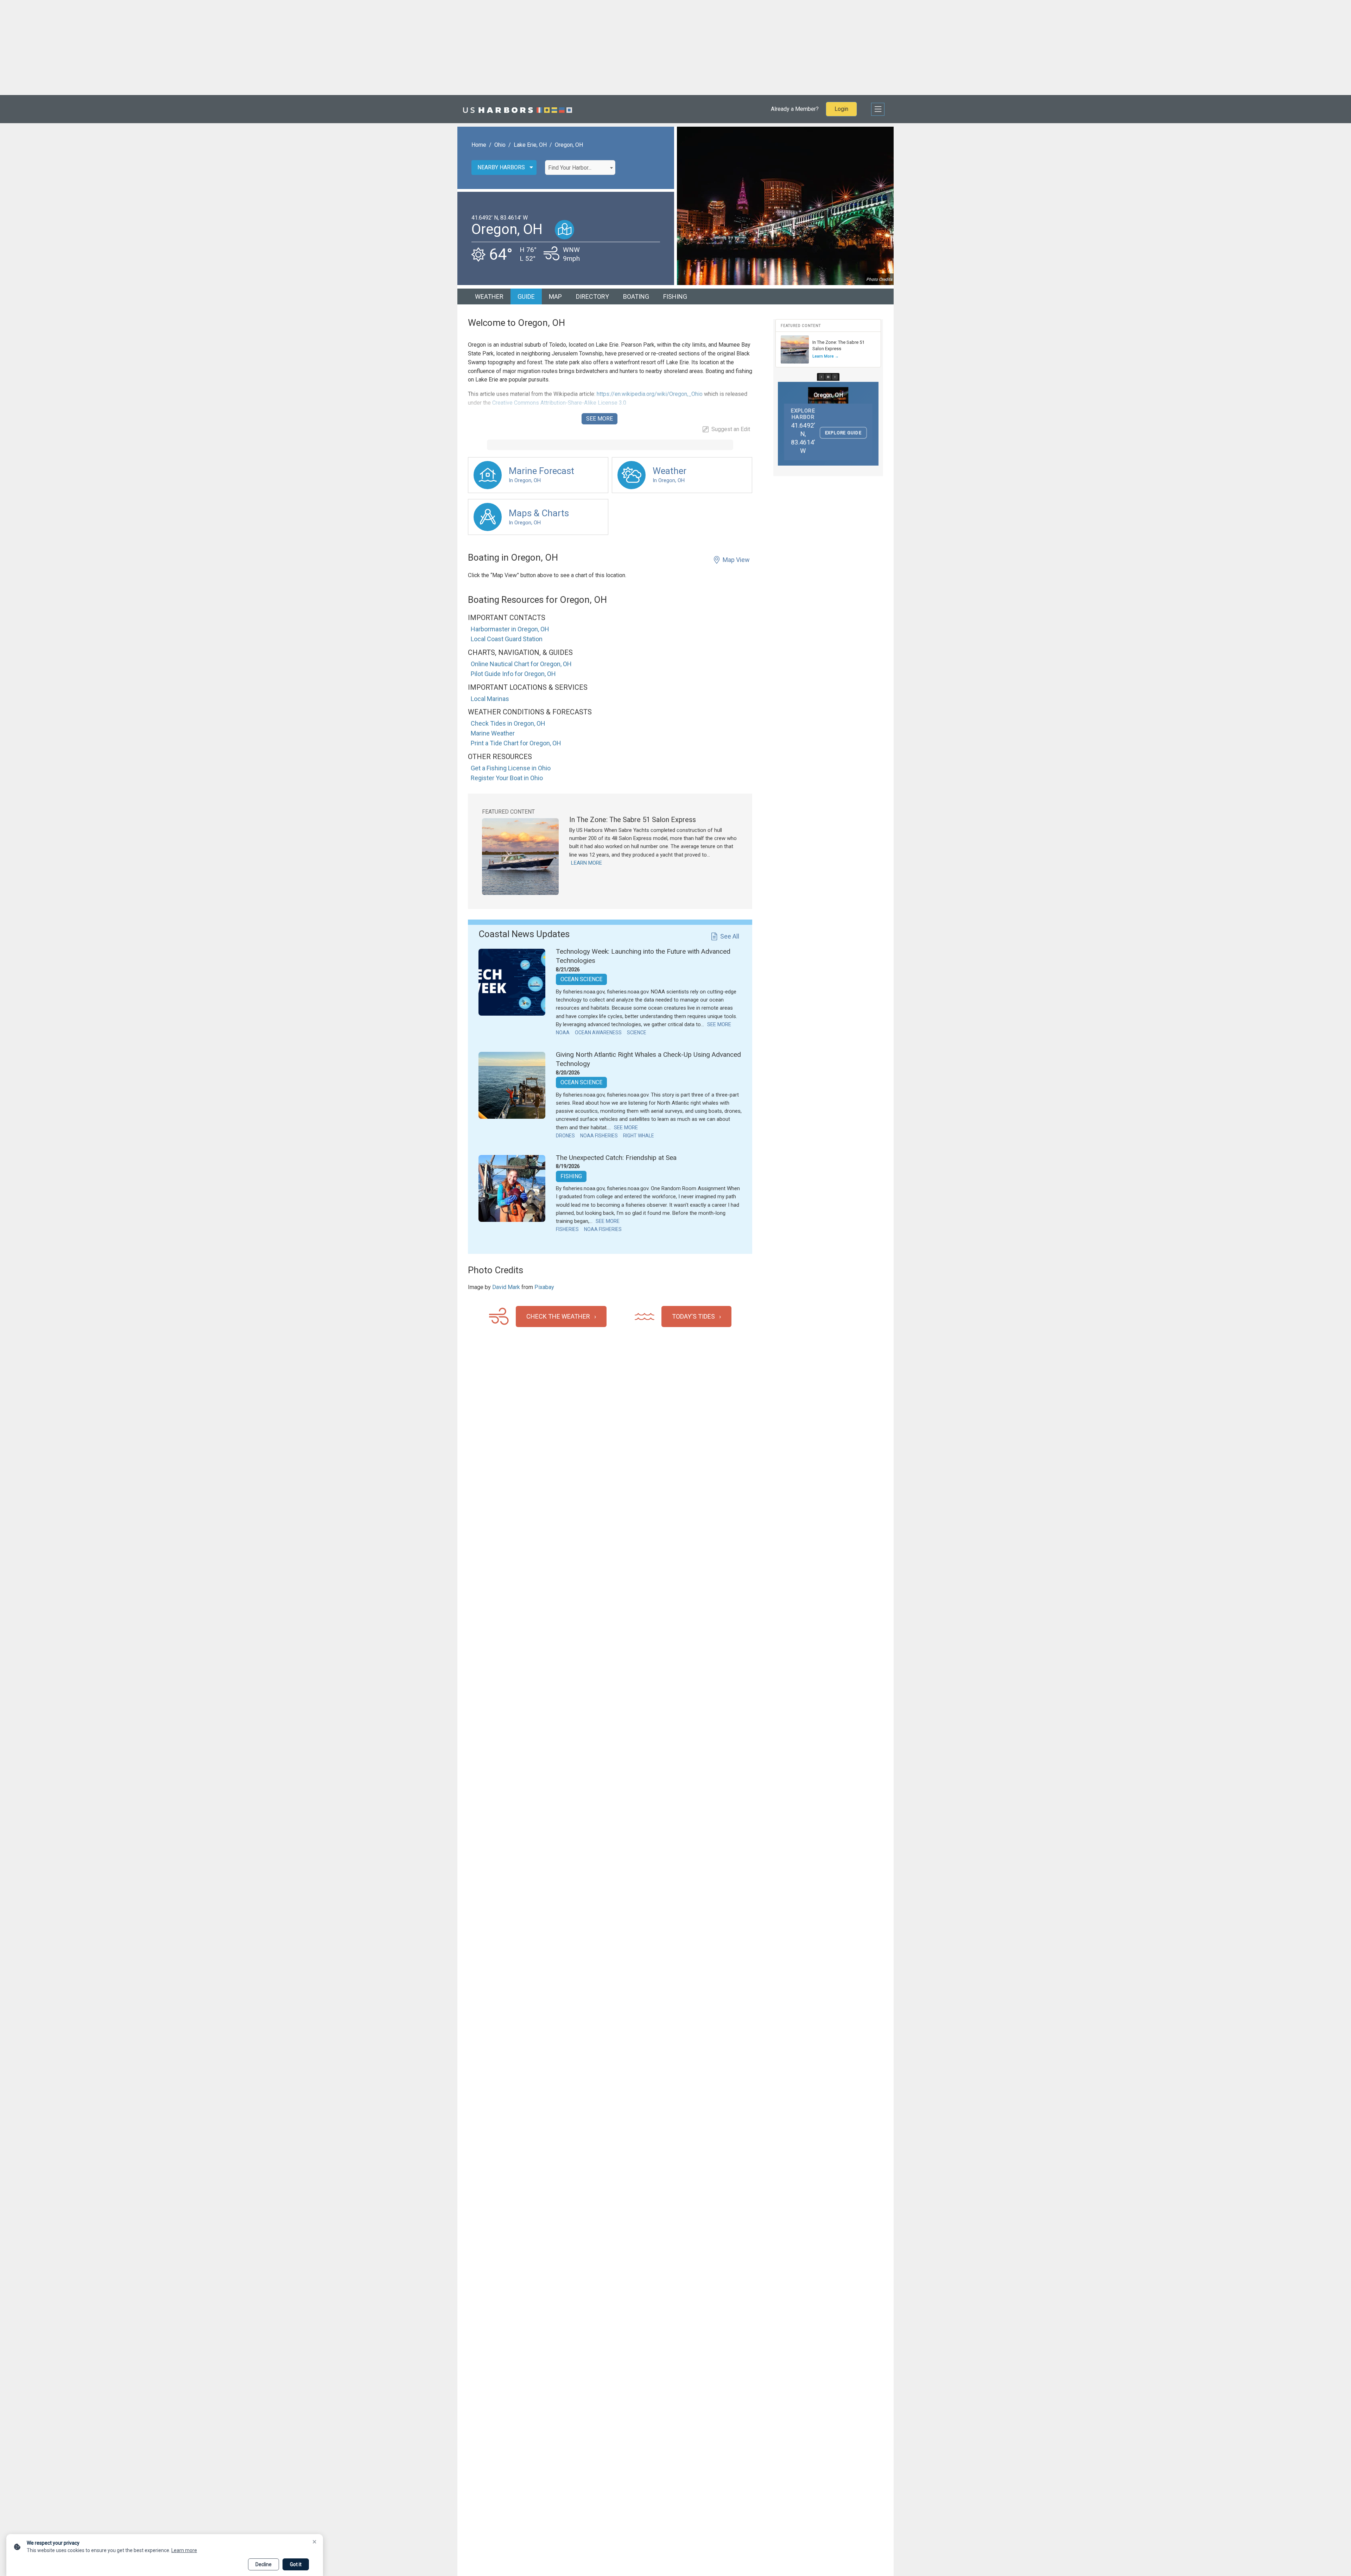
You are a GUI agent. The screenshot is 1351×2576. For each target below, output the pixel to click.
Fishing (675, 296)
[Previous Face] (822, 377)
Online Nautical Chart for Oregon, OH (521, 664)
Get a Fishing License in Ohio (511, 768)
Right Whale (639, 1136)
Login (841, 109)
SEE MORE (600, 419)
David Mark (506, 1287)
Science (637, 1033)
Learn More (586, 863)
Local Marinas (490, 699)
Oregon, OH (569, 145)
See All (730, 936)
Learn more (184, 2550)
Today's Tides (693, 1316)
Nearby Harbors (501, 167)
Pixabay (544, 1287)
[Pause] (828, 377)
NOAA (563, 1033)
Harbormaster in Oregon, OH (510, 629)
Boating (636, 296)
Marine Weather (493, 733)
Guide (526, 296)
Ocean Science (581, 979)
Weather (489, 296)
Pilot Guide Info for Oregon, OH (513, 674)
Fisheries (567, 1229)
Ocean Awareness (598, 1033)
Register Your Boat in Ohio (507, 778)
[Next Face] (835, 377)
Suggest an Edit (731, 429)
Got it (296, 2564)
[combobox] (580, 168)
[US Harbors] (518, 109)
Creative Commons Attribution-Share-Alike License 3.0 (559, 403)
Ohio (500, 145)
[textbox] (580, 168)
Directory (592, 296)
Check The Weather (558, 1316)
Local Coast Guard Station (507, 639)
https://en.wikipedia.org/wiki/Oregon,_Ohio (649, 394)
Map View (736, 560)
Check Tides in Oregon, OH (508, 723)
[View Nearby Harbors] (564, 230)
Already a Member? (795, 109)
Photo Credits (879, 279)
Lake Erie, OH (530, 145)
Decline (264, 2564)
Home (479, 145)
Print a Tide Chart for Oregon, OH (516, 743)
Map (555, 296)
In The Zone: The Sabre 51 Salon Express (633, 820)
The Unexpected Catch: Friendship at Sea (616, 1158)
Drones (565, 1136)
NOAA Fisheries (599, 1136)
